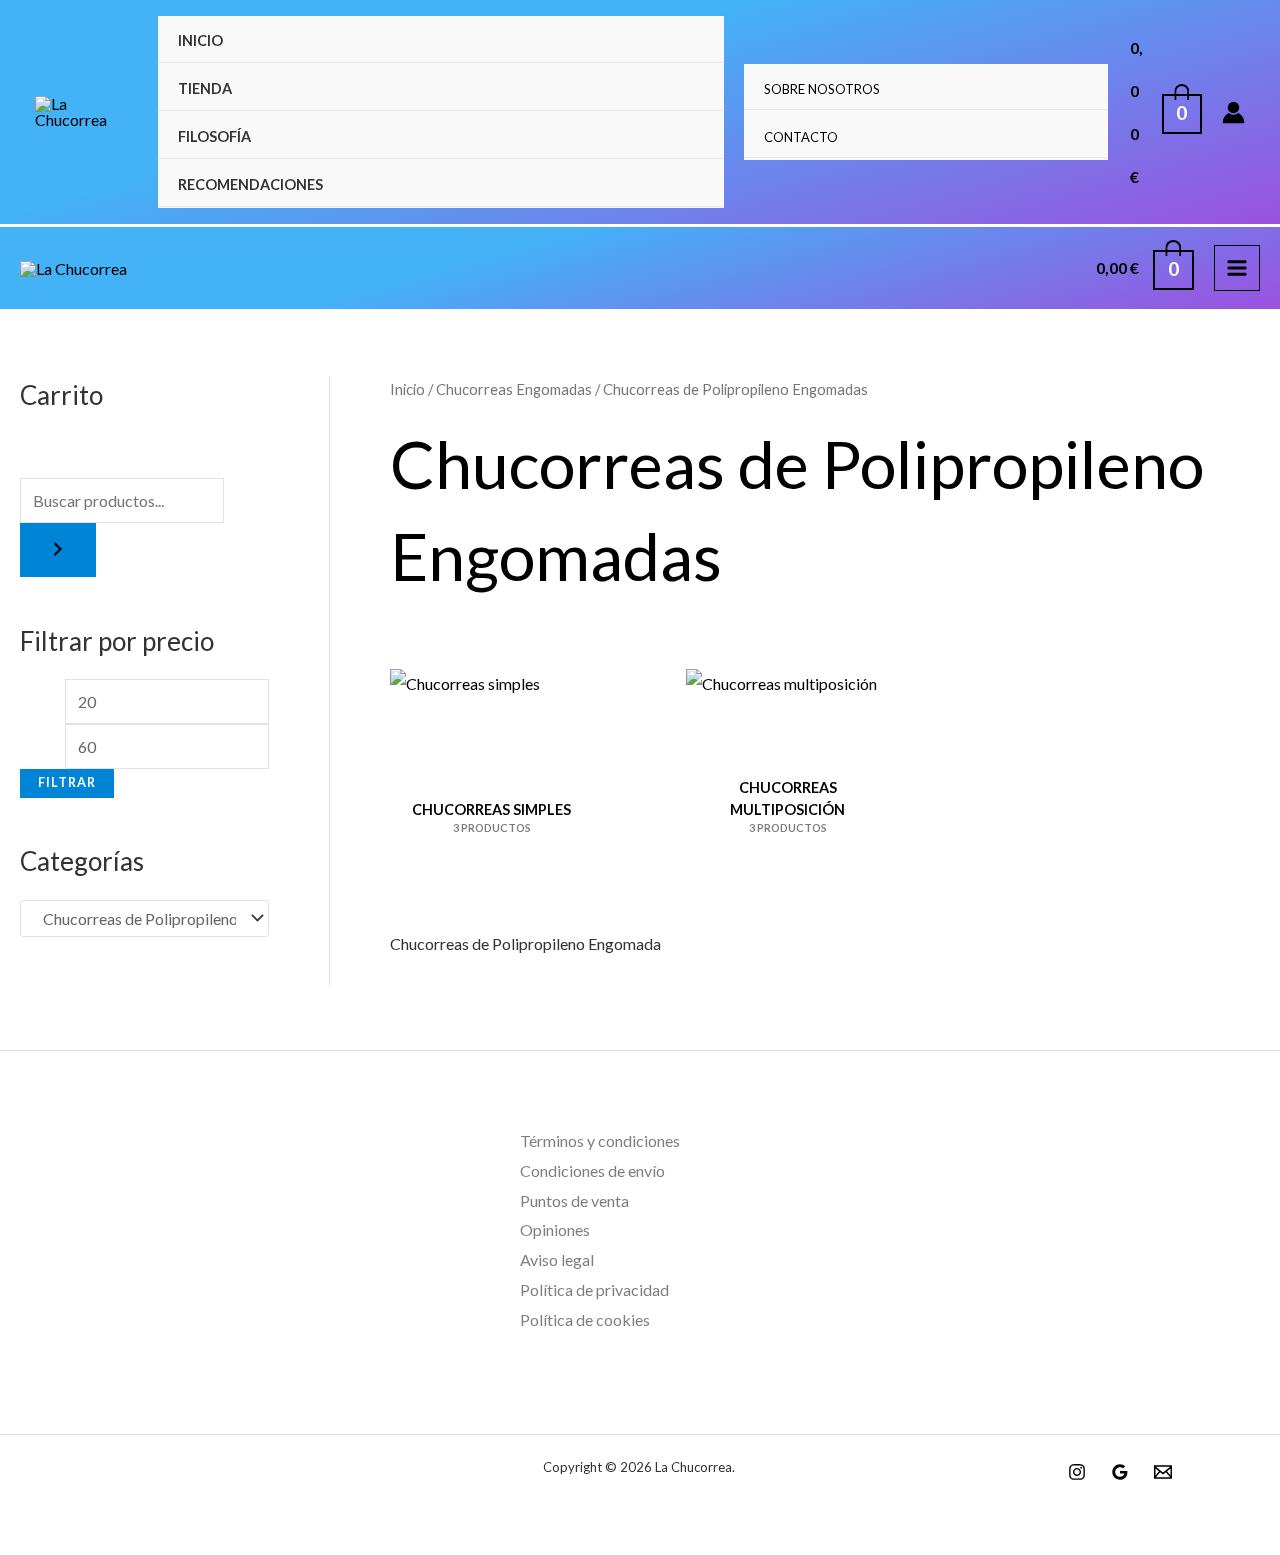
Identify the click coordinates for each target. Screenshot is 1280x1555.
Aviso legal (557, 1259)
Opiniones (555, 1229)
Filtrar (67, 782)
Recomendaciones (250, 184)
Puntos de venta (574, 1200)
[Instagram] (1077, 1472)
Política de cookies (585, 1319)
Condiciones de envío (592, 1170)
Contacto (801, 137)
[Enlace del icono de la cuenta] (1233, 112)
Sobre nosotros (822, 89)
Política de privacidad (594, 1289)
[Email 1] (1163, 1472)
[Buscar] (58, 550)
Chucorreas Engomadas (514, 389)
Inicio (200, 40)
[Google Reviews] (1120, 1472)
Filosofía (214, 136)
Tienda (205, 88)
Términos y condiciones (600, 1140)
